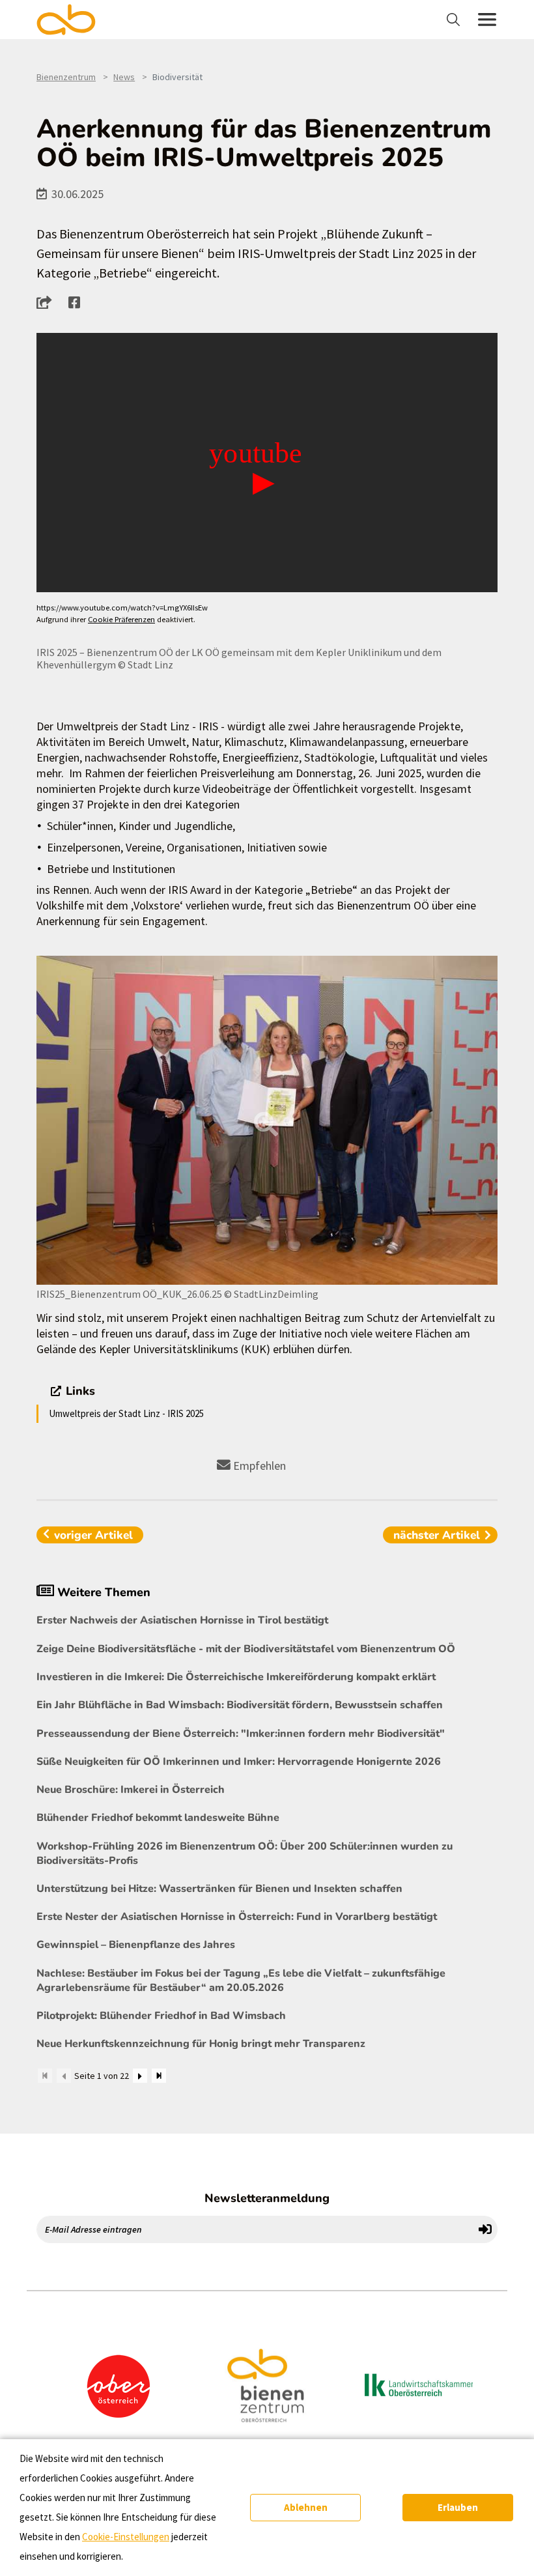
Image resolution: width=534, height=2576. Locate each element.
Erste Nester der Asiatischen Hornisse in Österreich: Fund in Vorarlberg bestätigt (237, 1917)
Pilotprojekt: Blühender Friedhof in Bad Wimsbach (161, 2016)
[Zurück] (64, 2076)
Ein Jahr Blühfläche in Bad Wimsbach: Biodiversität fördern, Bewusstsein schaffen (240, 1705)
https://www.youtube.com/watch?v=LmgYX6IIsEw (122, 608)
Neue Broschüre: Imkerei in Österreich (131, 1790)
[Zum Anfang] (45, 2076)
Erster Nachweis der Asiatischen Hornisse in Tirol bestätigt (182, 1620)
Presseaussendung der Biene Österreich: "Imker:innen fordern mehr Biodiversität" (241, 1734)
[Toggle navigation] (455, 20)
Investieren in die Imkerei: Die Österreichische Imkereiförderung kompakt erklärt (236, 1677)
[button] (48, 302)
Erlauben (458, 2507)
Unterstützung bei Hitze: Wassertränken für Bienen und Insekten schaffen (219, 1889)
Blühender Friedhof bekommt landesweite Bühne (158, 1818)
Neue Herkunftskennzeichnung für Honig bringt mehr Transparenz (201, 2044)
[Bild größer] (267, 1120)
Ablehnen (306, 2507)
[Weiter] (140, 2076)
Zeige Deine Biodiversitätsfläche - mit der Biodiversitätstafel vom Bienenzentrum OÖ (246, 1649)
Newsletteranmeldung (267, 2198)
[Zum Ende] (159, 2076)
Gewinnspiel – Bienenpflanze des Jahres (136, 1945)
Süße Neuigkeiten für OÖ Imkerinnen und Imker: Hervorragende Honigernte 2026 (239, 1762)
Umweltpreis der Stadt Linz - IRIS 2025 (126, 1413)
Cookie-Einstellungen (126, 2537)
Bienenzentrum (66, 77)
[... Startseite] (74, 20)
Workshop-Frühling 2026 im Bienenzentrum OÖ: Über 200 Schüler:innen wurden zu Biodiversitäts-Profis (245, 1853)
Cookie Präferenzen (121, 619)
